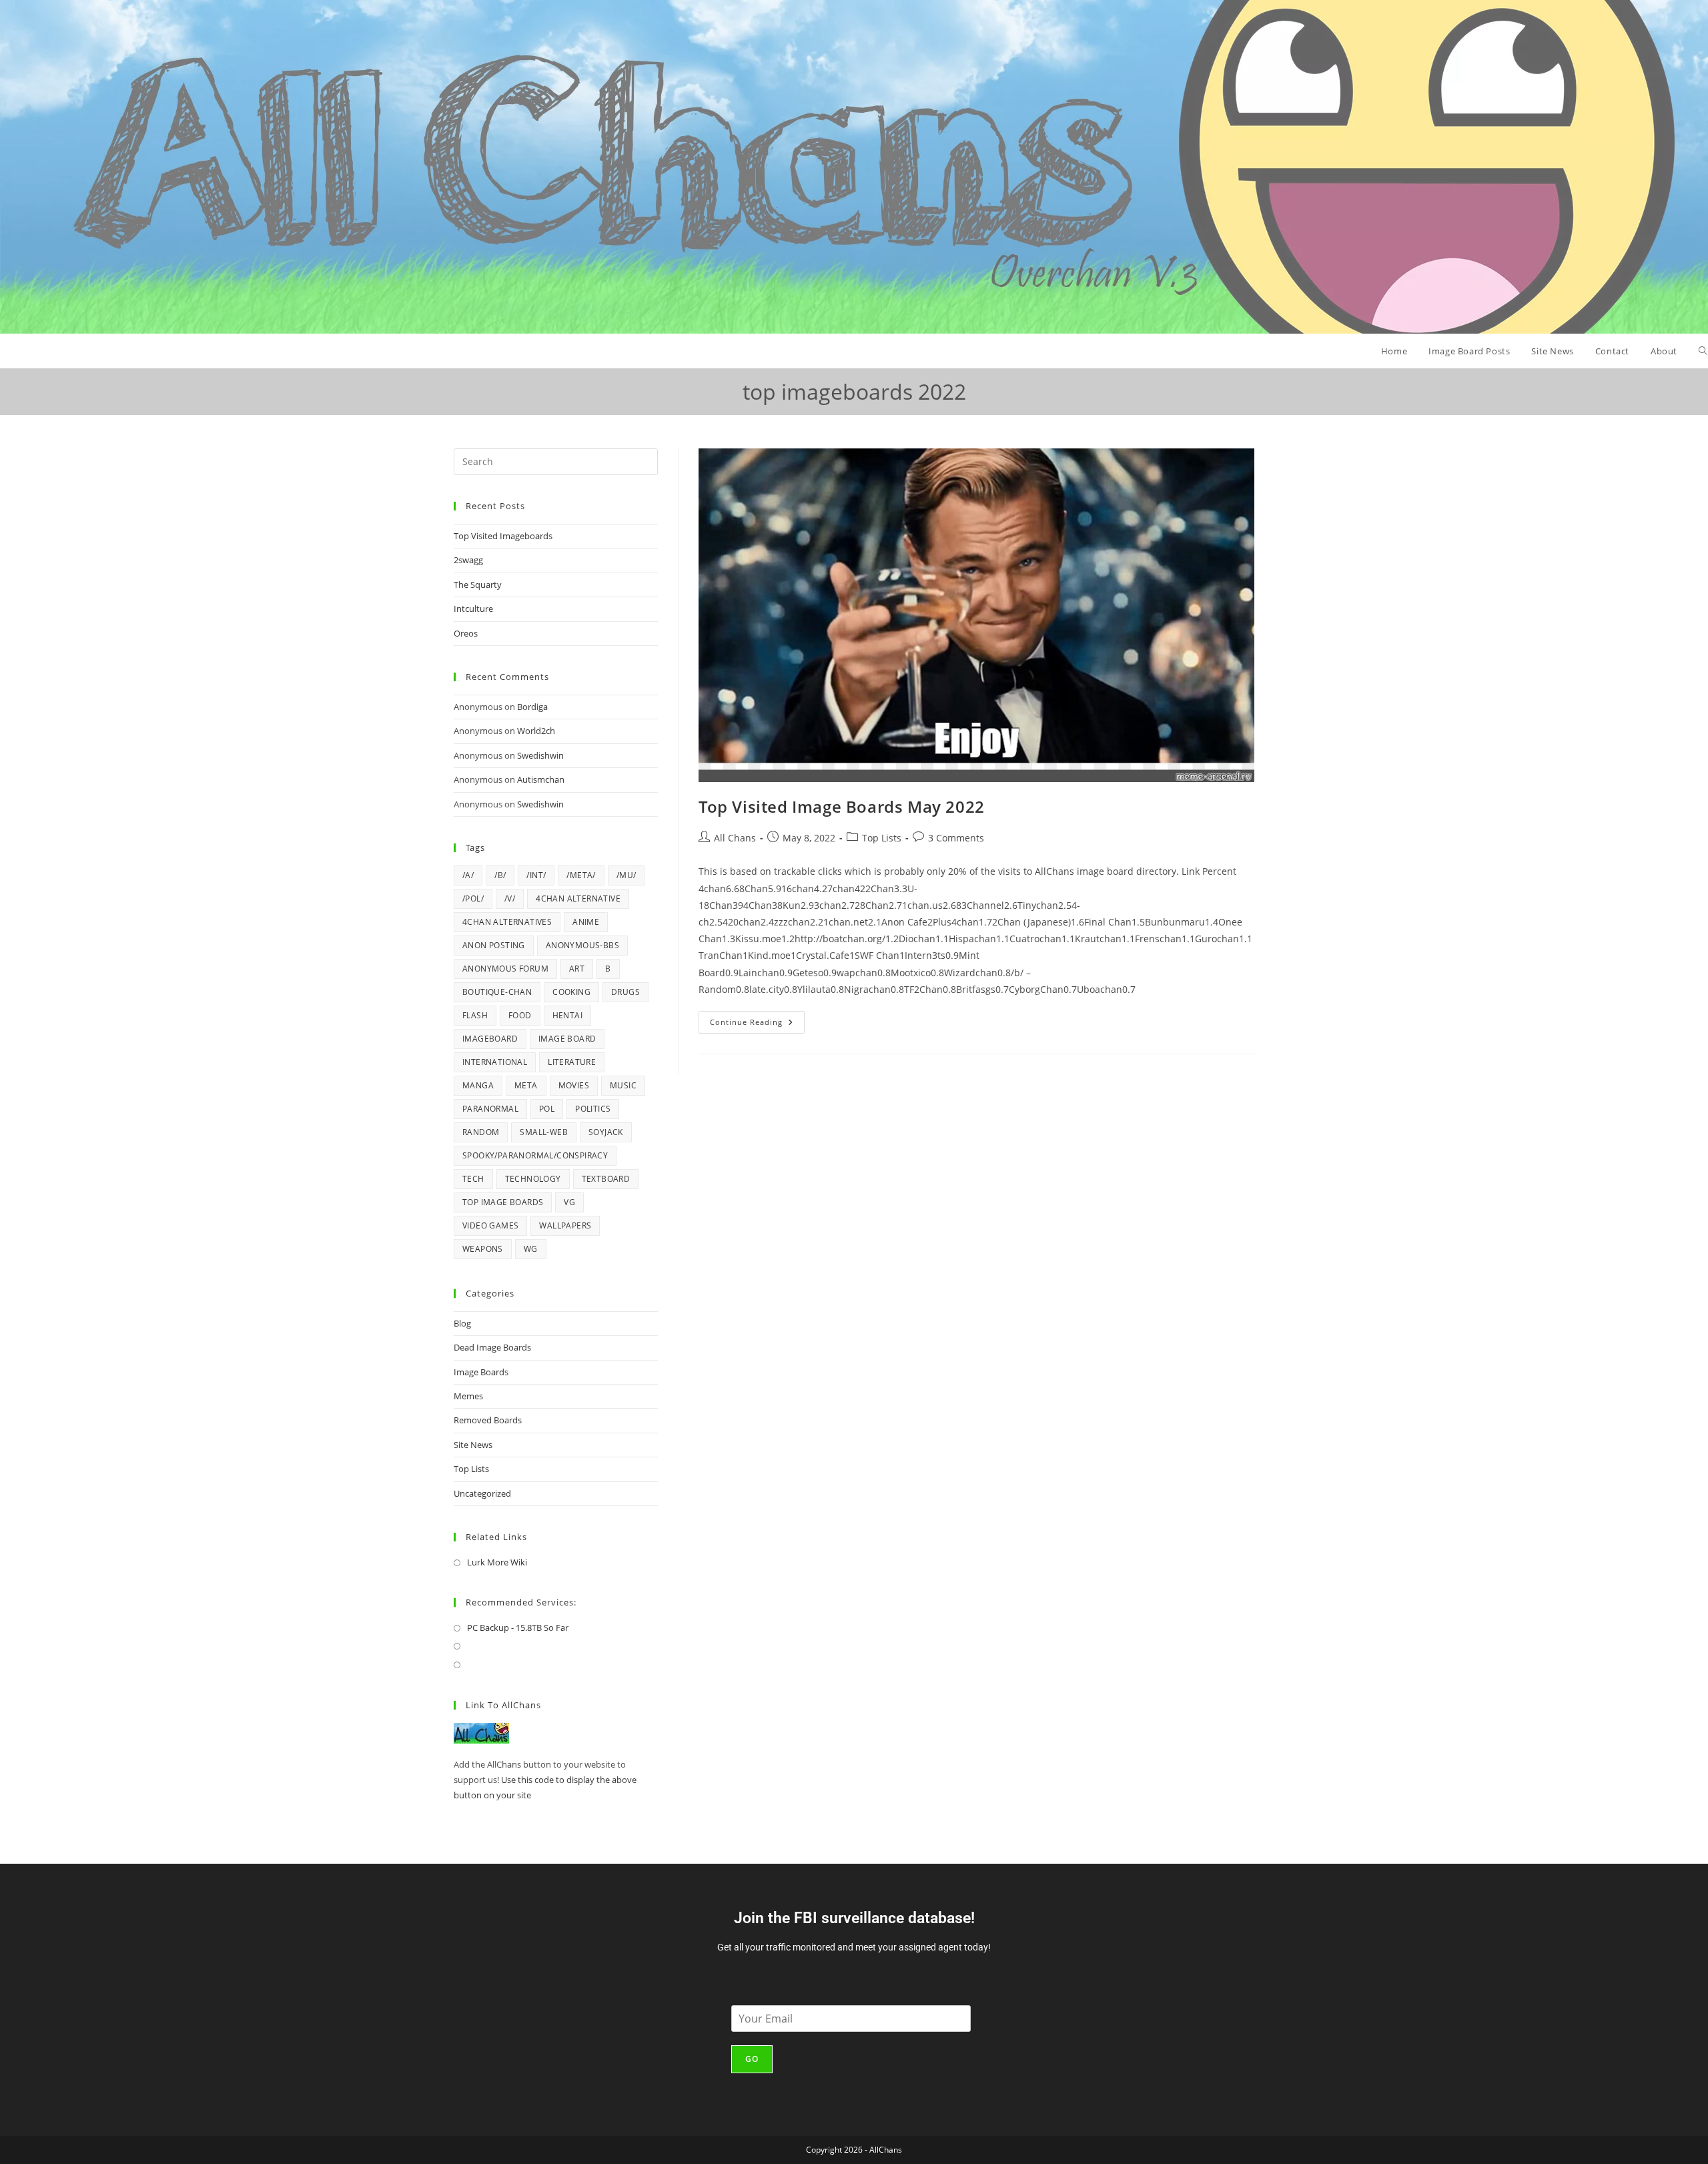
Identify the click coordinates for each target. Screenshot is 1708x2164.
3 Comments (956, 838)
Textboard (606, 1179)
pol (547, 1109)
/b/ (500, 875)
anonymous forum (505, 969)
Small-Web (544, 1132)
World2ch (536, 731)
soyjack (606, 1132)
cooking (571, 992)
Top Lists (882, 838)
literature (572, 1062)
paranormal (490, 1109)
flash (475, 1015)
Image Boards (481, 1372)
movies (574, 1085)
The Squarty (478, 585)
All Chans (735, 838)
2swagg (468, 560)
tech (473, 1179)
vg (569, 1202)
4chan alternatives (507, 922)
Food (520, 1015)
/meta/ (581, 875)
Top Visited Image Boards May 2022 (842, 806)
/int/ (536, 875)
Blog (462, 1323)
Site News (473, 1445)
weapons (483, 1249)
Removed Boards (488, 1420)
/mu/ (626, 875)
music (623, 1085)
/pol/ (473, 898)
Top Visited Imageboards (503, 536)
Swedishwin (540, 755)
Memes (468, 1396)
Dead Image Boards (492, 1347)
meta (526, 1085)
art (577, 969)
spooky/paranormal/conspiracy (535, 1155)
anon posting (494, 945)
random (481, 1132)
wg (531, 1249)
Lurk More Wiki (497, 1562)
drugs (625, 992)
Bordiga (532, 707)
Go (752, 2059)
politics (593, 1109)
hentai (567, 1015)
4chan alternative (578, 898)
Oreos (466, 633)
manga (478, 1085)
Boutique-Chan (497, 992)
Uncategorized (482, 1493)
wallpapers (565, 1225)
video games (490, 1225)
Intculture (473, 609)
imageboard (490, 1039)
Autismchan (541, 779)
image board (567, 1039)
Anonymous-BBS (582, 945)
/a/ (468, 875)
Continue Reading (757, 1019)
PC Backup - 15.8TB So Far (518, 1628)
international (495, 1062)
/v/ (510, 898)
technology (533, 1179)
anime (586, 922)
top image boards (503, 1202)
